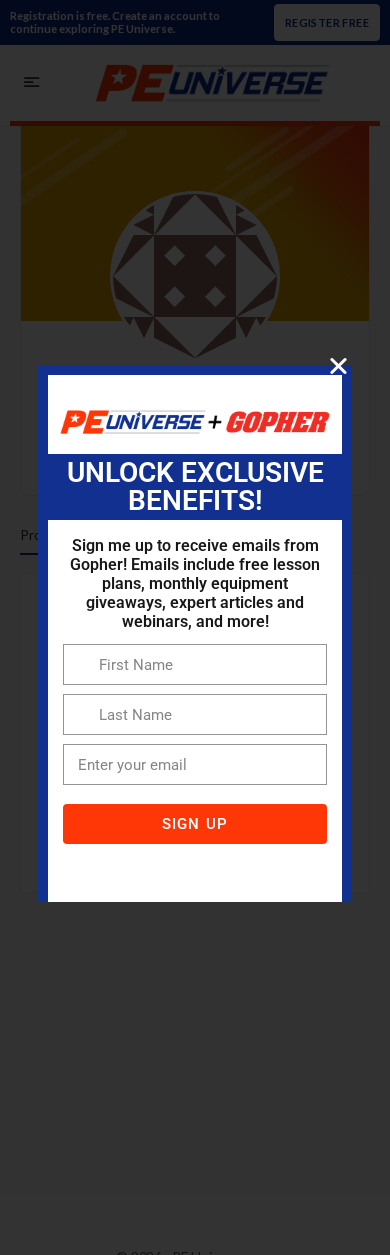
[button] (338, 365)
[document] (195, 627)
